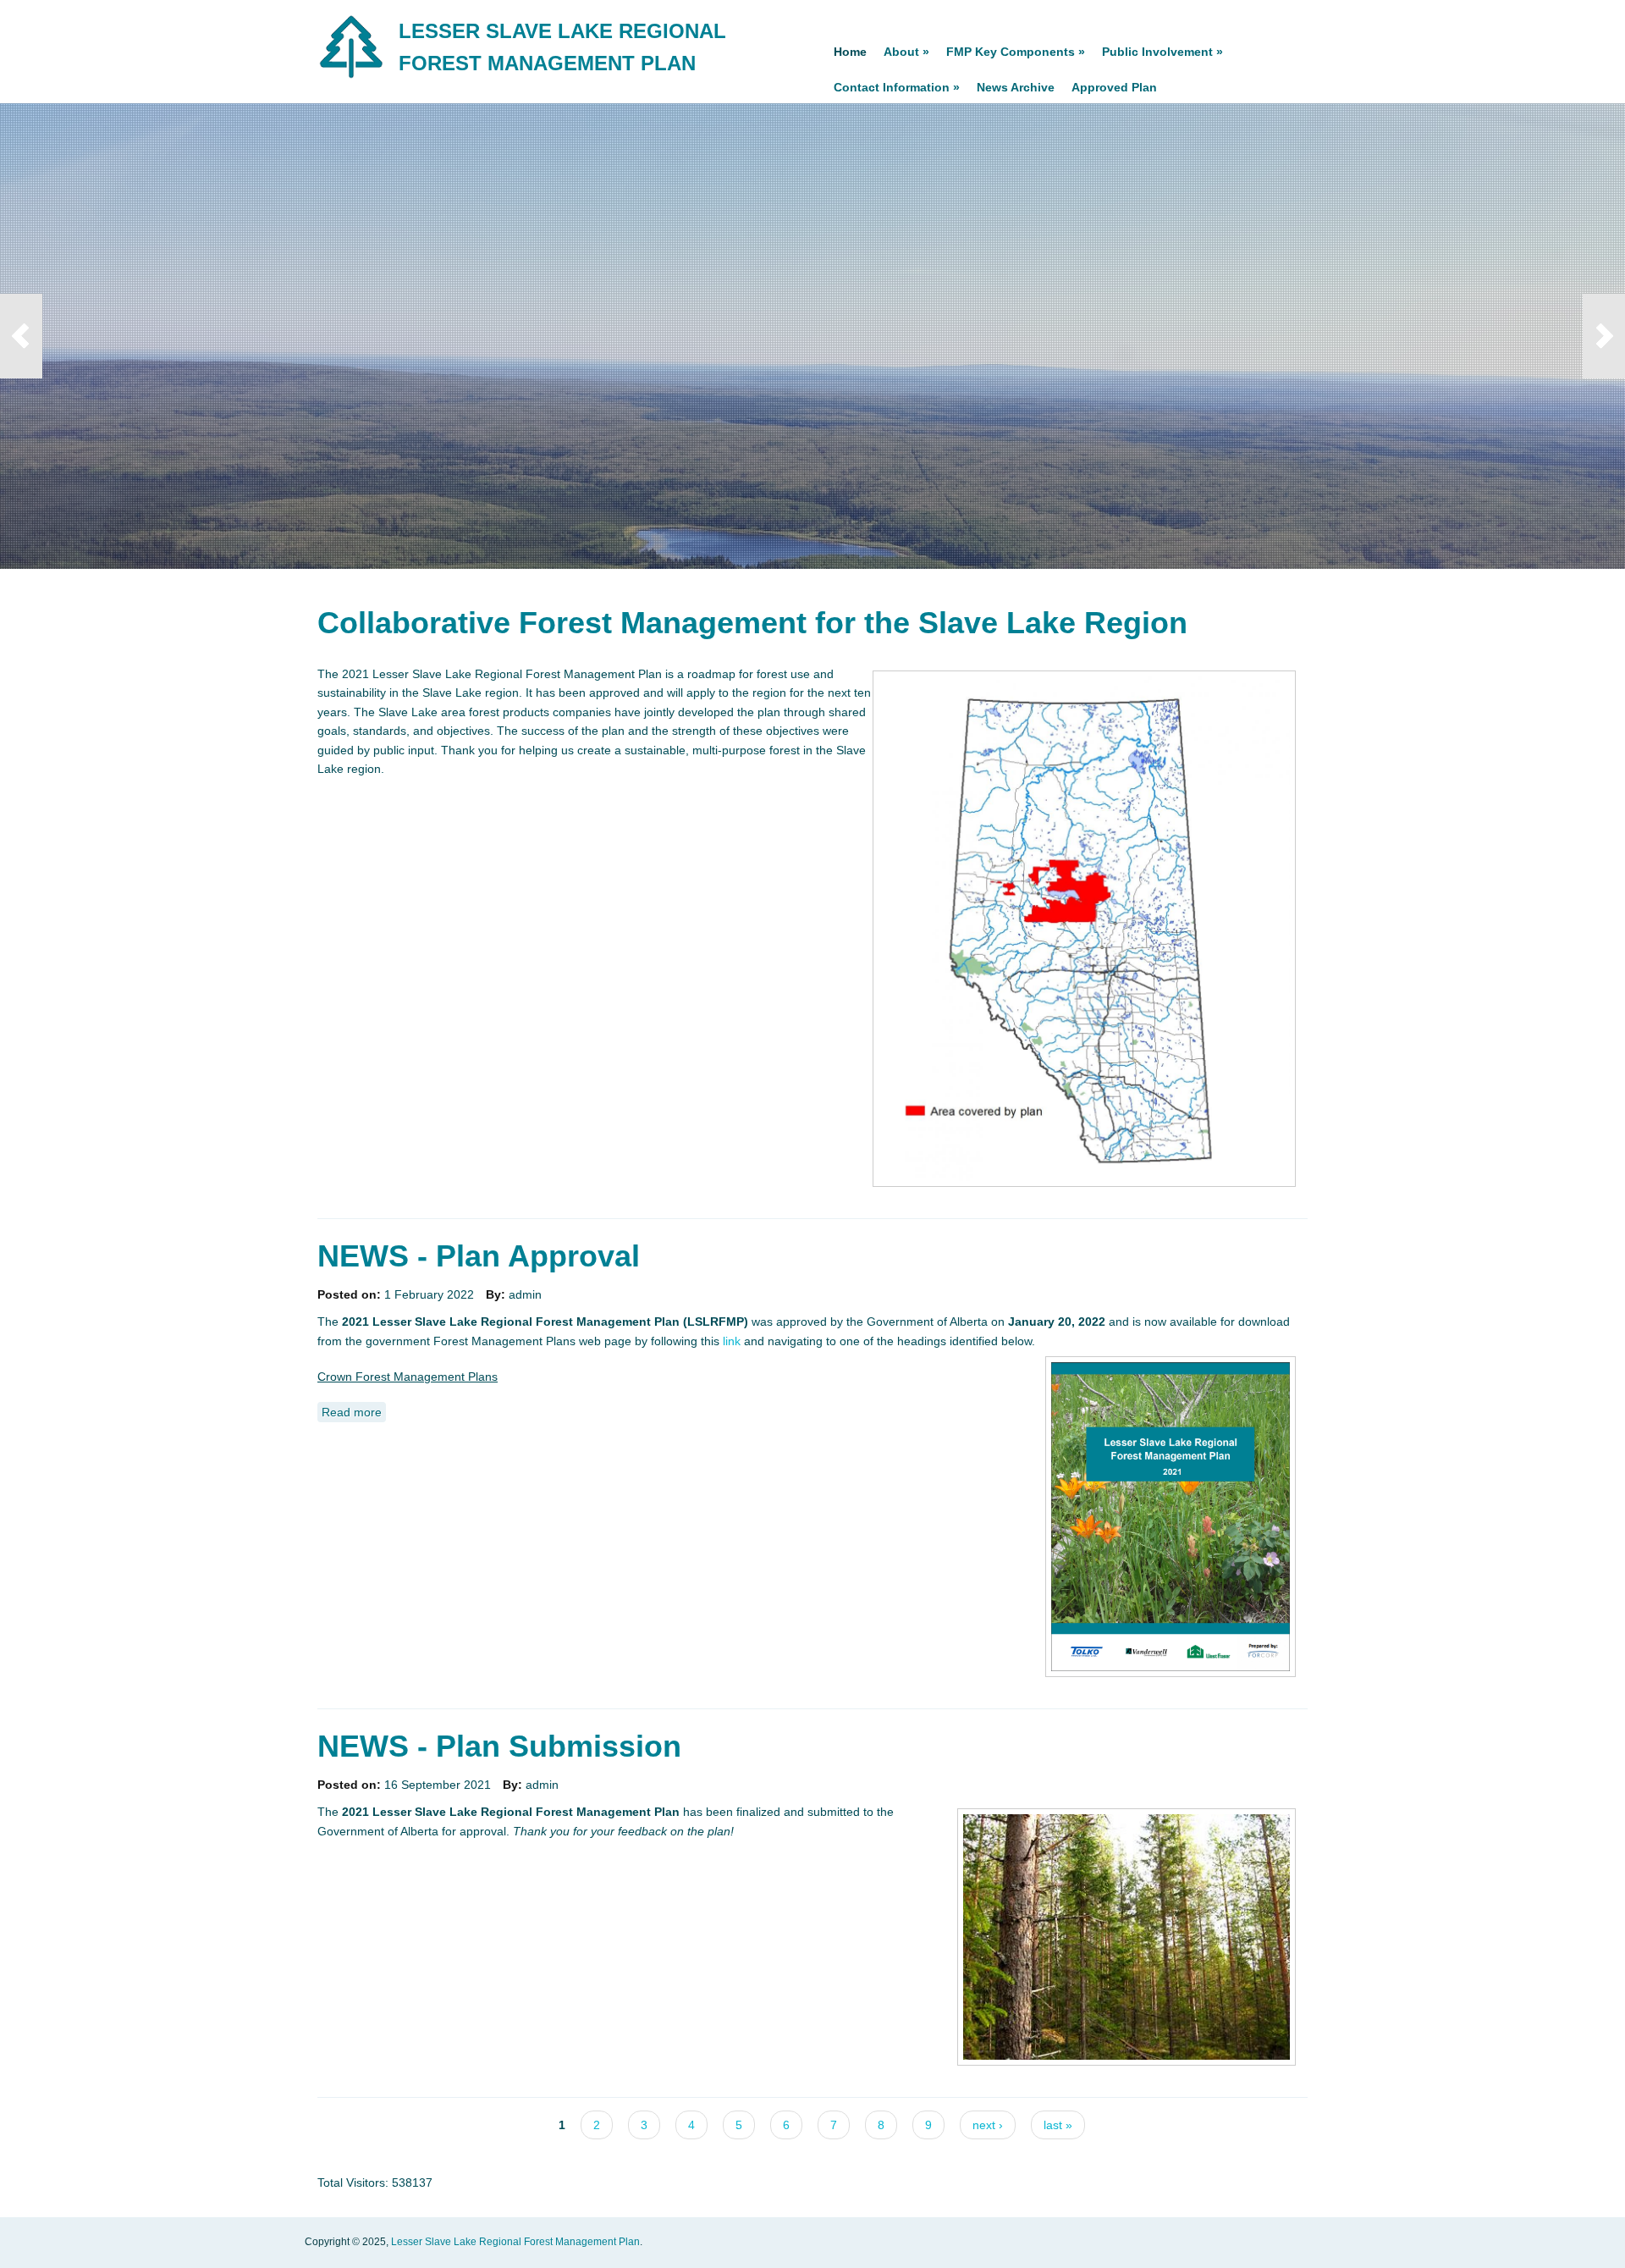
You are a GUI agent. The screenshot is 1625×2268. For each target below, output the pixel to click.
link (733, 1341)
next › (988, 2125)
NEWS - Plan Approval (479, 1256)
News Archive (1016, 87)
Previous (21, 336)
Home (850, 52)
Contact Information (897, 87)
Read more (354, 1412)
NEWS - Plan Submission (499, 1746)
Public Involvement (1162, 52)
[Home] (352, 77)
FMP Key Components (1016, 52)
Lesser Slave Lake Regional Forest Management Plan (515, 2242)
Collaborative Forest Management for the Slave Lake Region (752, 623)
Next (1604, 336)
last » (1058, 2125)
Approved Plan (1114, 87)
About (906, 52)
